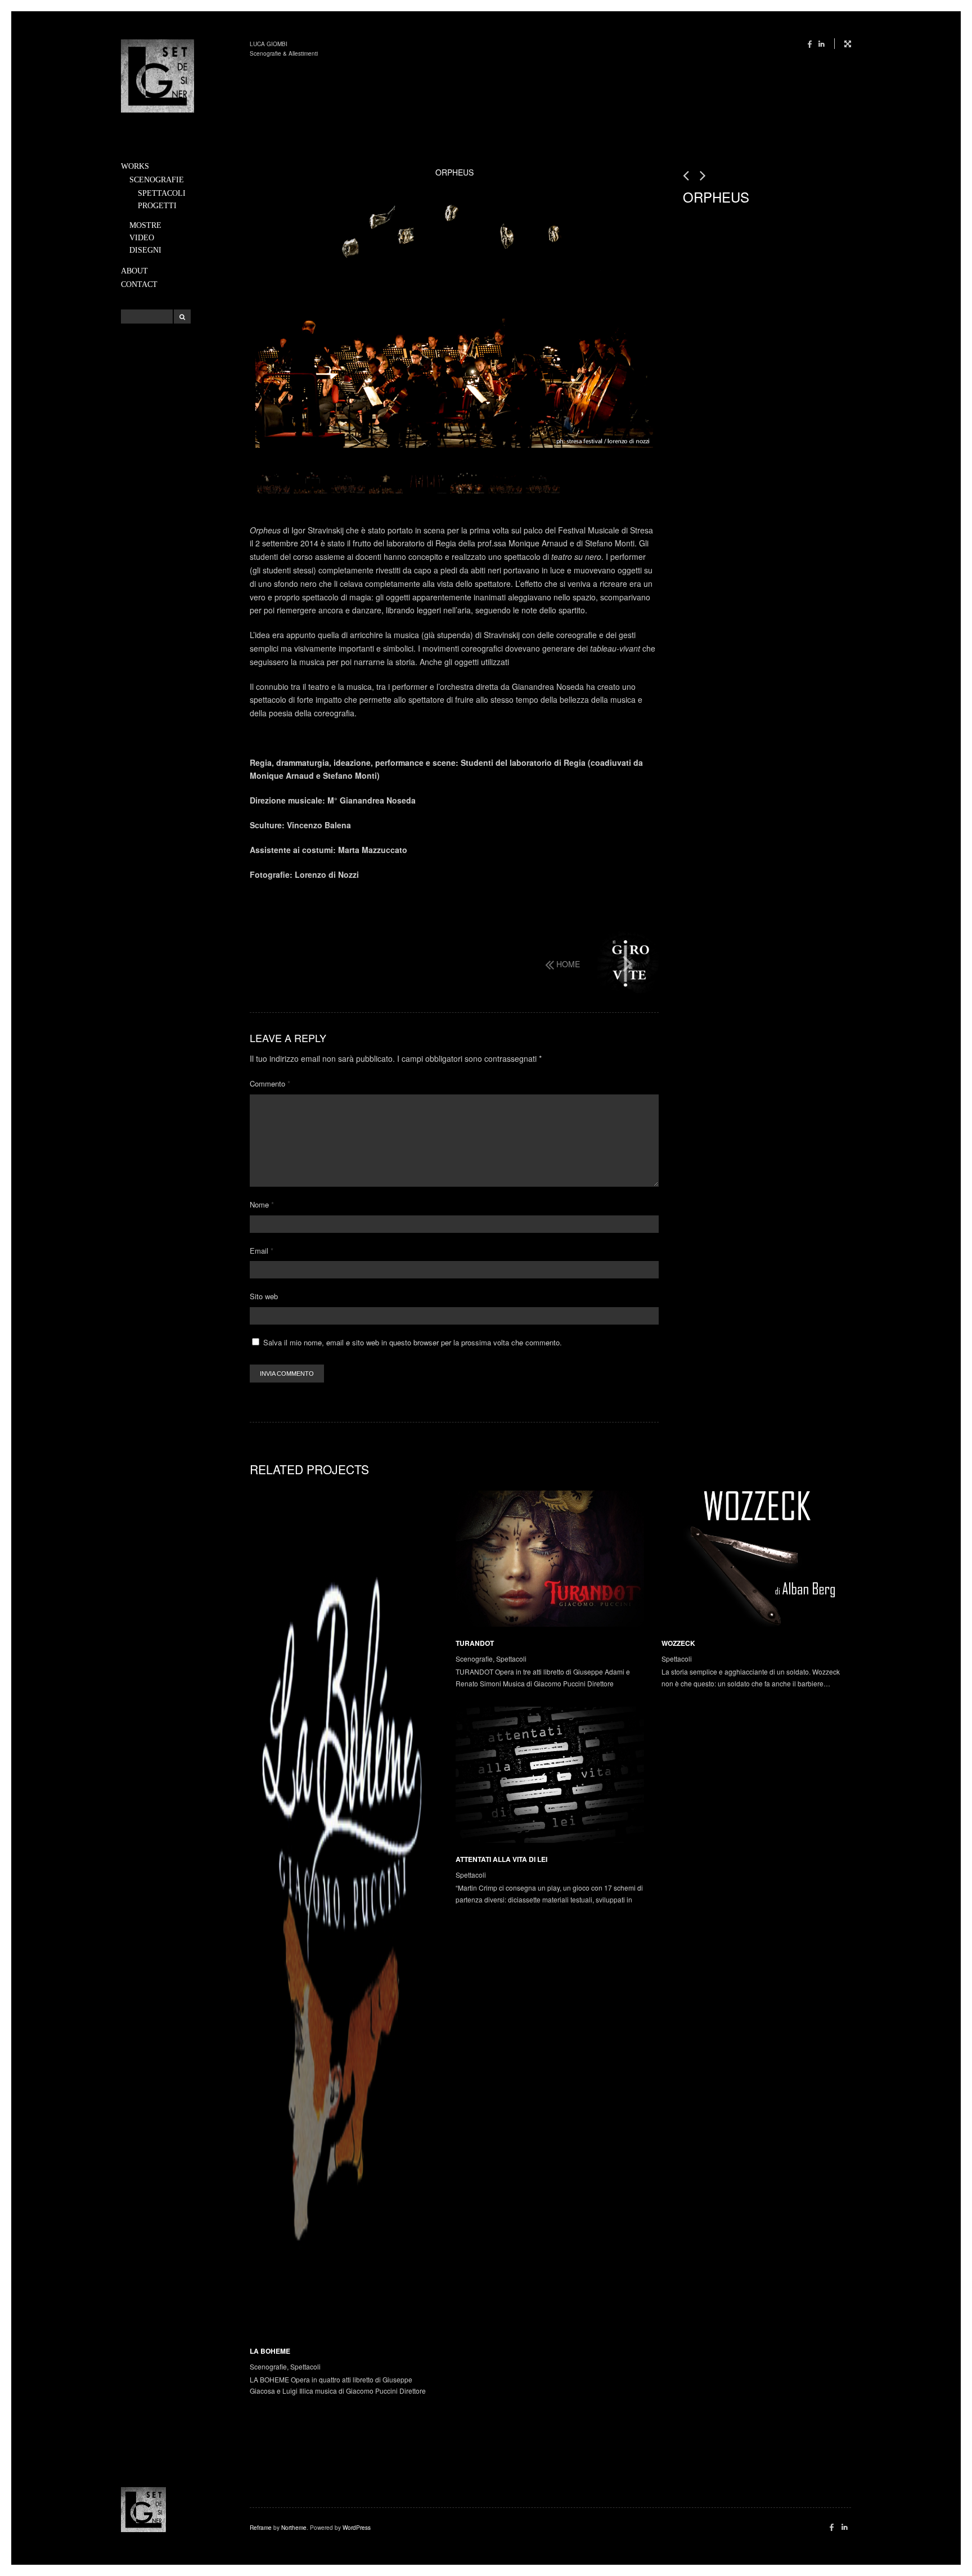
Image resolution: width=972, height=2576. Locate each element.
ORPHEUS (716, 197)
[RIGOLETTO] (687, 175)
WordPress (357, 2528)
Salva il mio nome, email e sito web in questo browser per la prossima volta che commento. (413, 1342)
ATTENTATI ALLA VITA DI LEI (501, 1859)
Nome (262, 1204)
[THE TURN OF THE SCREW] (628, 963)
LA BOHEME (270, 2351)
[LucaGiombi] (157, 78)
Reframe (261, 2528)
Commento (270, 1083)
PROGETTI (157, 206)
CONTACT (139, 284)
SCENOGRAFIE (157, 180)
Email (262, 1251)
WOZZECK (678, 1643)
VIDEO (142, 238)
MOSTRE (145, 225)
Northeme (294, 2528)
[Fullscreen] (843, 44)
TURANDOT (475, 1643)
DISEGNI (145, 250)
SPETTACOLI (162, 193)
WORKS (135, 166)
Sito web (264, 1296)
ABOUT (134, 271)
